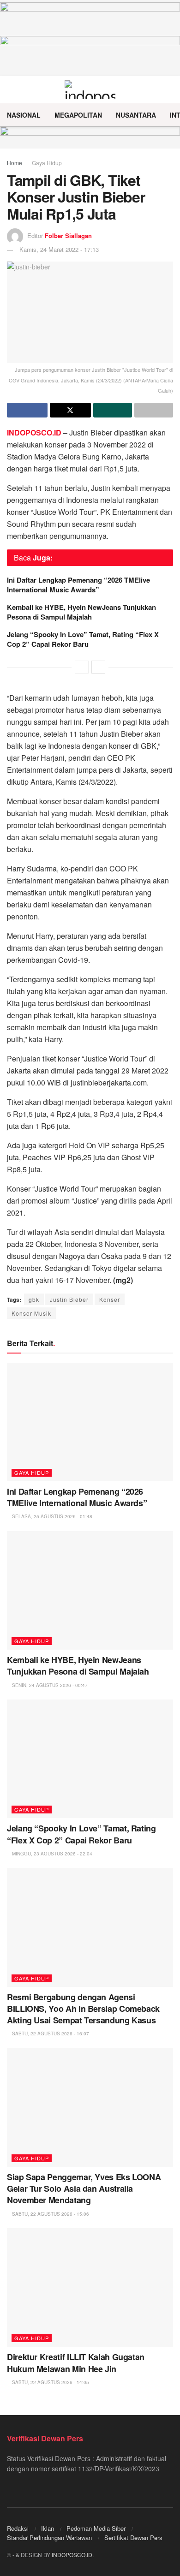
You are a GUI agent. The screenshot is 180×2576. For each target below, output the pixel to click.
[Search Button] (169, 89)
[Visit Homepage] (90, 89)
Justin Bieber (69, 1299)
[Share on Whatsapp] (113, 410)
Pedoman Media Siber (96, 2528)
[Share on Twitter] (70, 410)
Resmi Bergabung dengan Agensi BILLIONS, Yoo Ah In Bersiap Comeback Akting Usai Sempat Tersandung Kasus (83, 2009)
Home (15, 163)
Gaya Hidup (47, 163)
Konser (110, 1299)
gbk (34, 1299)
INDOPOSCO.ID (72, 2555)
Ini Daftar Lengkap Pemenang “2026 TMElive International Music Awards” (78, 585)
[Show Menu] (11, 89)
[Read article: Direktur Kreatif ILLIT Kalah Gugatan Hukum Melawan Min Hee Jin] (90, 2287)
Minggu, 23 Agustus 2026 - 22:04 (51, 1854)
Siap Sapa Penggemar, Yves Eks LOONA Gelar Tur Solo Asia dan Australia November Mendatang (84, 2188)
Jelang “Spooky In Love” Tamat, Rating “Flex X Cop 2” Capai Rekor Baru (83, 639)
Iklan (48, 2528)
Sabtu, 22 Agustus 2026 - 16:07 (50, 2033)
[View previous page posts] (82, 667)
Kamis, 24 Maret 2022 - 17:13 (59, 249)
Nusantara (136, 115)
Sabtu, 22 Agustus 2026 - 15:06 (50, 2214)
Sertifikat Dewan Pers (133, 2537)
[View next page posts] (98, 667)
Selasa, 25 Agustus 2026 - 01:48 (51, 1516)
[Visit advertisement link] (90, 137)
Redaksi (18, 2528)
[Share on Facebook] (27, 410)
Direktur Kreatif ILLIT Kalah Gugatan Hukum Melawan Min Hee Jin (76, 2363)
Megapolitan (78, 115)
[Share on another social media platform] (154, 410)
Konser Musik (31, 1313)
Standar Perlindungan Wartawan (49, 2537)
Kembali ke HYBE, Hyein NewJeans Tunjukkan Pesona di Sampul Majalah (81, 612)
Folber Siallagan (68, 236)
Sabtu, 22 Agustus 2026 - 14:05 (50, 2382)
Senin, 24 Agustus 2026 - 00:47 (49, 1685)
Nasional (24, 115)
